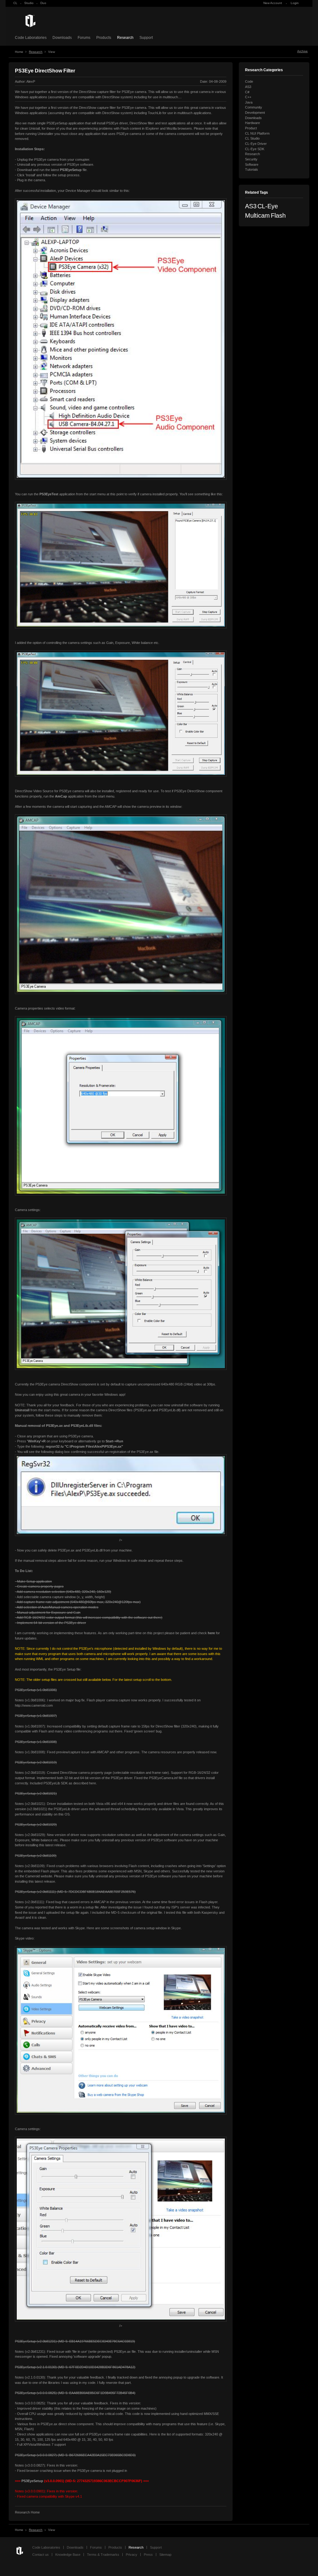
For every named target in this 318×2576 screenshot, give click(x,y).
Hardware (252, 123)
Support (146, 38)
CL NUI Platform (257, 133)
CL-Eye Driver (256, 144)
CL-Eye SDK (255, 149)
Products (104, 38)
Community (254, 107)
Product (251, 128)
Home (19, 52)
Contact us (41, 2555)
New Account (273, 3)
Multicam (257, 215)
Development (255, 113)
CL (15, 3)
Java (249, 102)
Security (251, 159)
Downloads (62, 38)
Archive (302, 51)
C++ (248, 97)
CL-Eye (268, 206)
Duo (43, 3)
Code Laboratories (31, 38)
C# (247, 92)
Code (249, 81)
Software (252, 164)
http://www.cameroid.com (34, 1705)
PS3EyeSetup (25, 2341)
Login (295, 3)
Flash (278, 215)
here (93, 1783)
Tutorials (252, 169)
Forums (84, 38)
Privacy (132, 2555)
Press (148, 2555)
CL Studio (252, 138)
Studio (29, 3)
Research (125, 38)
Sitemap (165, 2555)
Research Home (27, 2512)
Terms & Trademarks (103, 2555)
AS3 (248, 87)
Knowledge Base (68, 2555)
